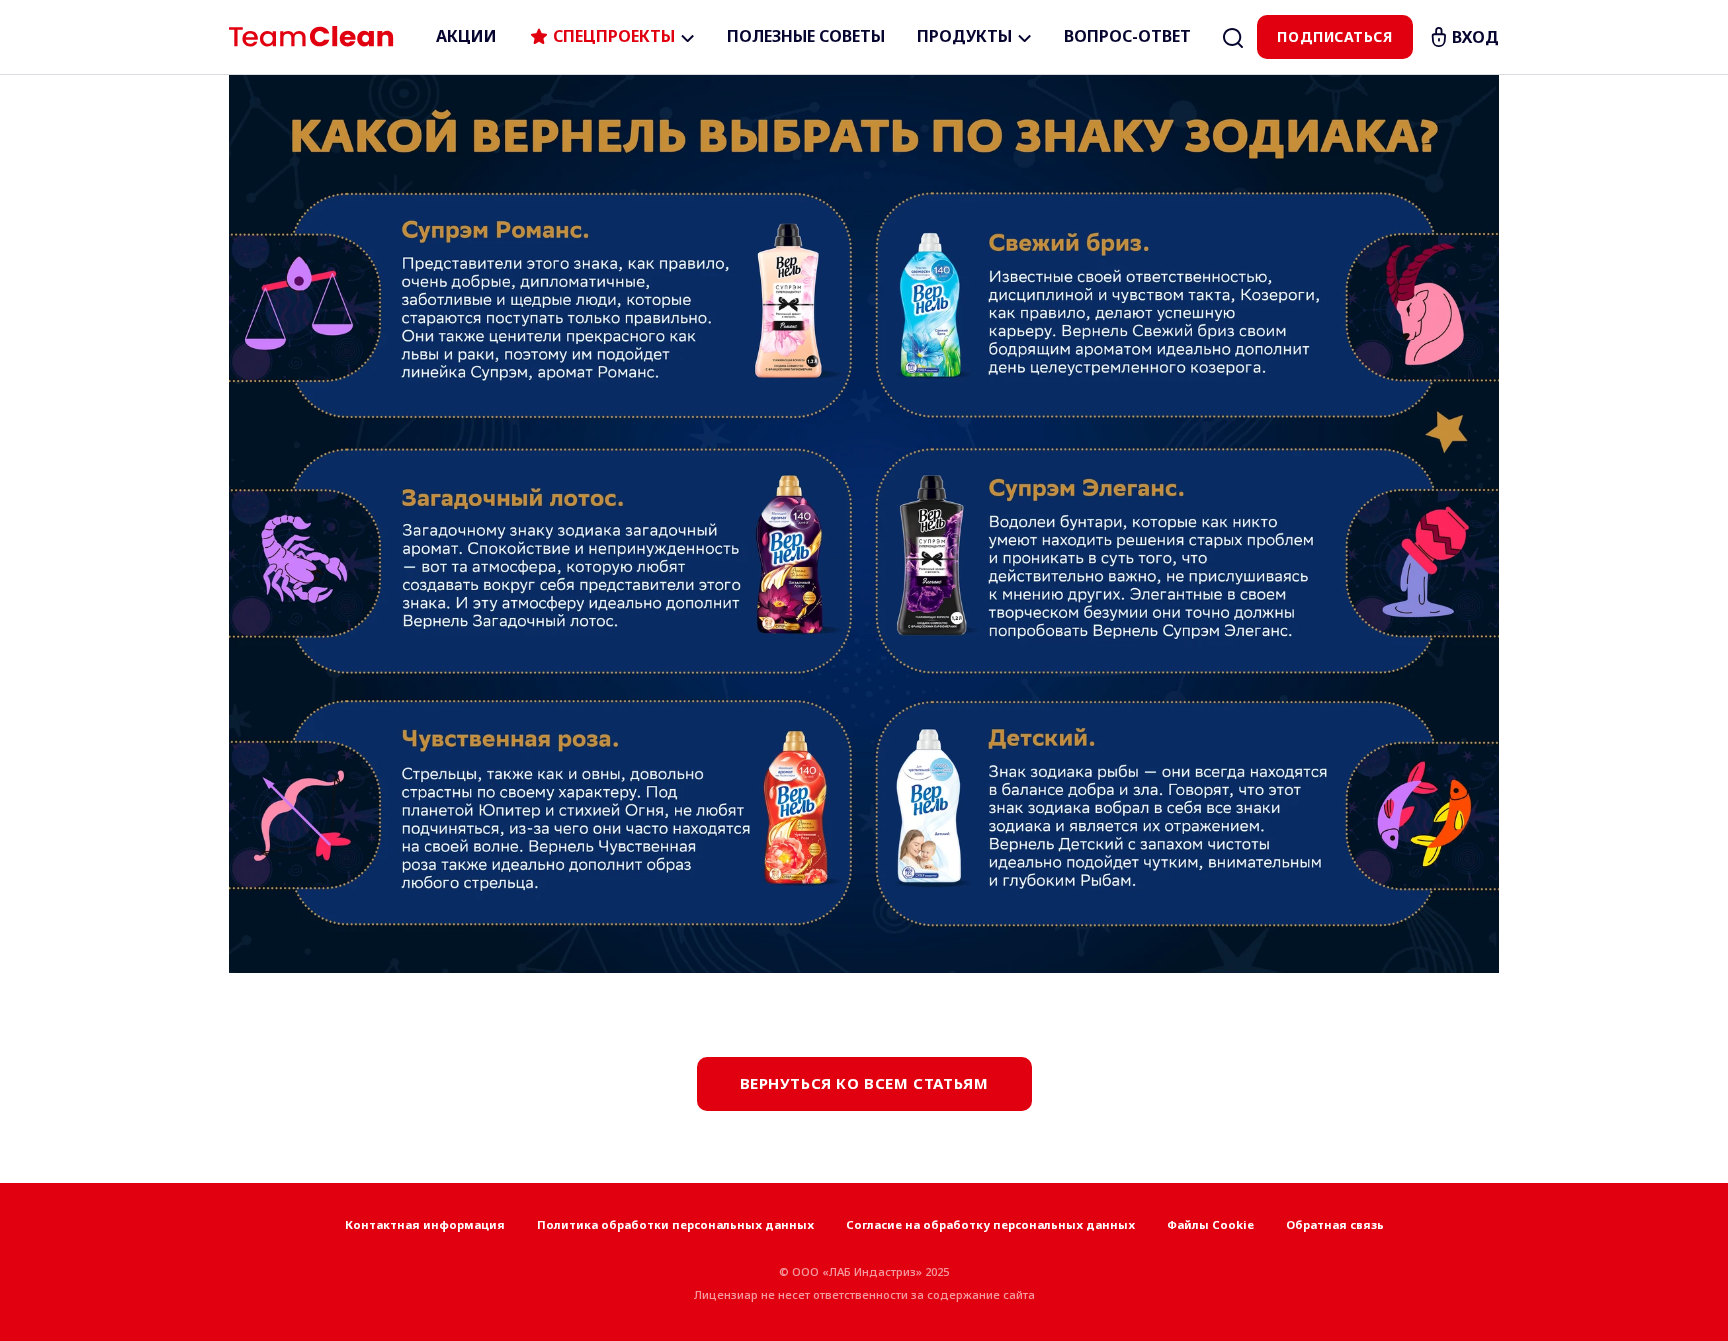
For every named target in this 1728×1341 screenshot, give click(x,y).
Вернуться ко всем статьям (864, 1083)
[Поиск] (1233, 37)
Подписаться (1334, 36)
